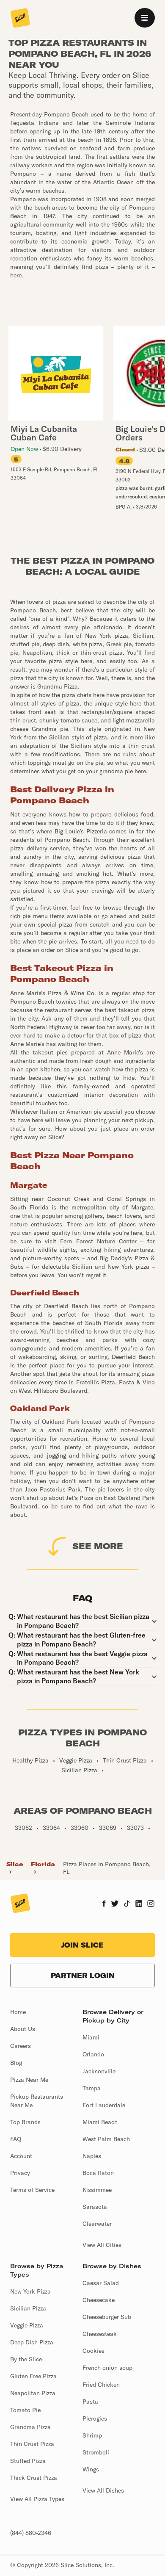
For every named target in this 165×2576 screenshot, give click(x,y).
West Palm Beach (106, 2139)
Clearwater (97, 2224)
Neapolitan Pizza (33, 2393)
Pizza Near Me (29, 2080)
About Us (23, 2029)
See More (98, 1546)
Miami (91, 2037)
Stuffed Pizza (28, 2461)
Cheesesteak (100, 2334)
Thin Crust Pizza (32, 2444)
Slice (15, 1864)
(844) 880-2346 (31, 2533)
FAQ (16, 2139)
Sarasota (95, 2207)
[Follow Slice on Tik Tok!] (127, 1904)
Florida (43, 1864)
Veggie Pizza (27, 2325)
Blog (16, 2063)
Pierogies (95, 2418)
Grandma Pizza (30, 2427)
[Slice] (20, 19)
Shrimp (92, 2435)
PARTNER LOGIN (83, 1976)
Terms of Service (32, 2190)
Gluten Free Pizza (33, 2376)
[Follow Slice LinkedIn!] (139, 1904)
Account (21, 2156)
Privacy (20, 2173)
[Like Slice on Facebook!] (104, 1904)
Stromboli (96, 2452)
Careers (21, 2046)
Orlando (93, 2054)
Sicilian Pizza (28, 2308)
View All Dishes (103, 2490)
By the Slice (26, 2359)
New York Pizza (30, 2291)
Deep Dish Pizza (32, 2342)
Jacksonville (99, 2071)
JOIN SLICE (82, 1945)
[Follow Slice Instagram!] (151, 1904)
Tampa (92, 2088)
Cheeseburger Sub (107, 2317)
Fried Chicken (101, 2385)
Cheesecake (99, 2300)
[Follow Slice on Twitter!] (115, 1904)
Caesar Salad (101, 2283)
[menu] (145, 18)
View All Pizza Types (37, 2499)
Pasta (90, 2402)
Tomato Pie (25, 2410)
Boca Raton (98, 2173)
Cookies (93, 2351)
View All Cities (102, 2245)
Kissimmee (97, 2190)
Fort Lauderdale (104, 2105)
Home (18, 2012)
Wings (91, 2469)
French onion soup (107, 2368)
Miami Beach (100, 2122)
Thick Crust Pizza (34, 2478)
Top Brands (25, 2122)
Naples (92, 2156)
